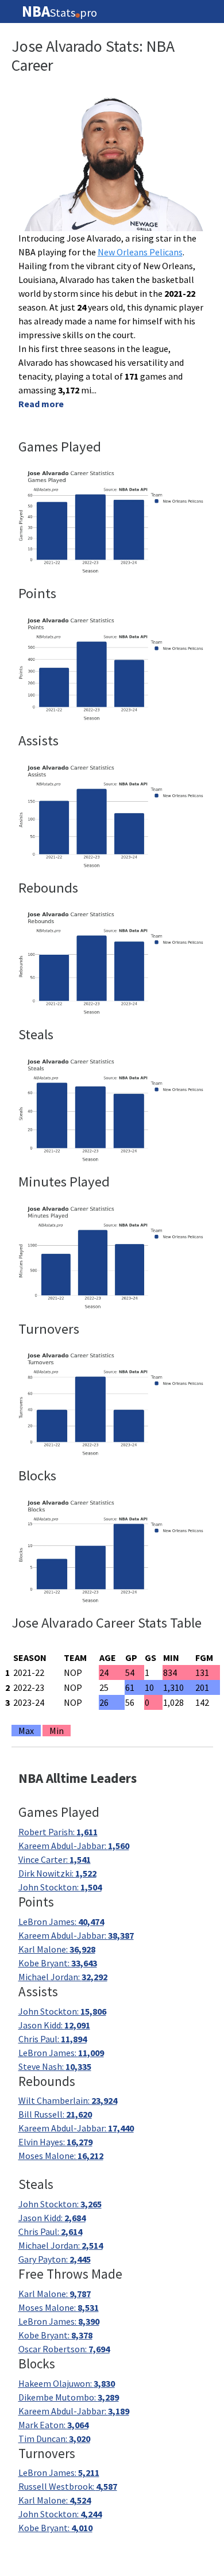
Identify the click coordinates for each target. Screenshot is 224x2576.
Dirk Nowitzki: (57, 1873)
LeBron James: (61, 1922)
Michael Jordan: (63, 1977)
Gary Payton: (55, 2259)
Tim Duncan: (54, 2439)
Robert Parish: (58, 1832)
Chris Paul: (53, 2039)
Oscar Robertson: (64, 2349)
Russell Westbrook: (68, 2486)
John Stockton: (60, 1887)
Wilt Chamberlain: (68, 2100)
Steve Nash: (55, 2066)
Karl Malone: (57, 1949)
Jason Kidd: (54, 2025)
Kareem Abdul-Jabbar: (74, 1846)
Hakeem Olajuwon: (67, 2383)
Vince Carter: (55, 1859)
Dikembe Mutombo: (69, 2397)
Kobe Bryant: (58, 1963)
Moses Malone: (61, 2156)
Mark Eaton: (53, 2425)
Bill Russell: (55, 2114)
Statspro (59, 12)
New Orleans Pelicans (140, 252)
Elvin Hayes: (55, 2142)
